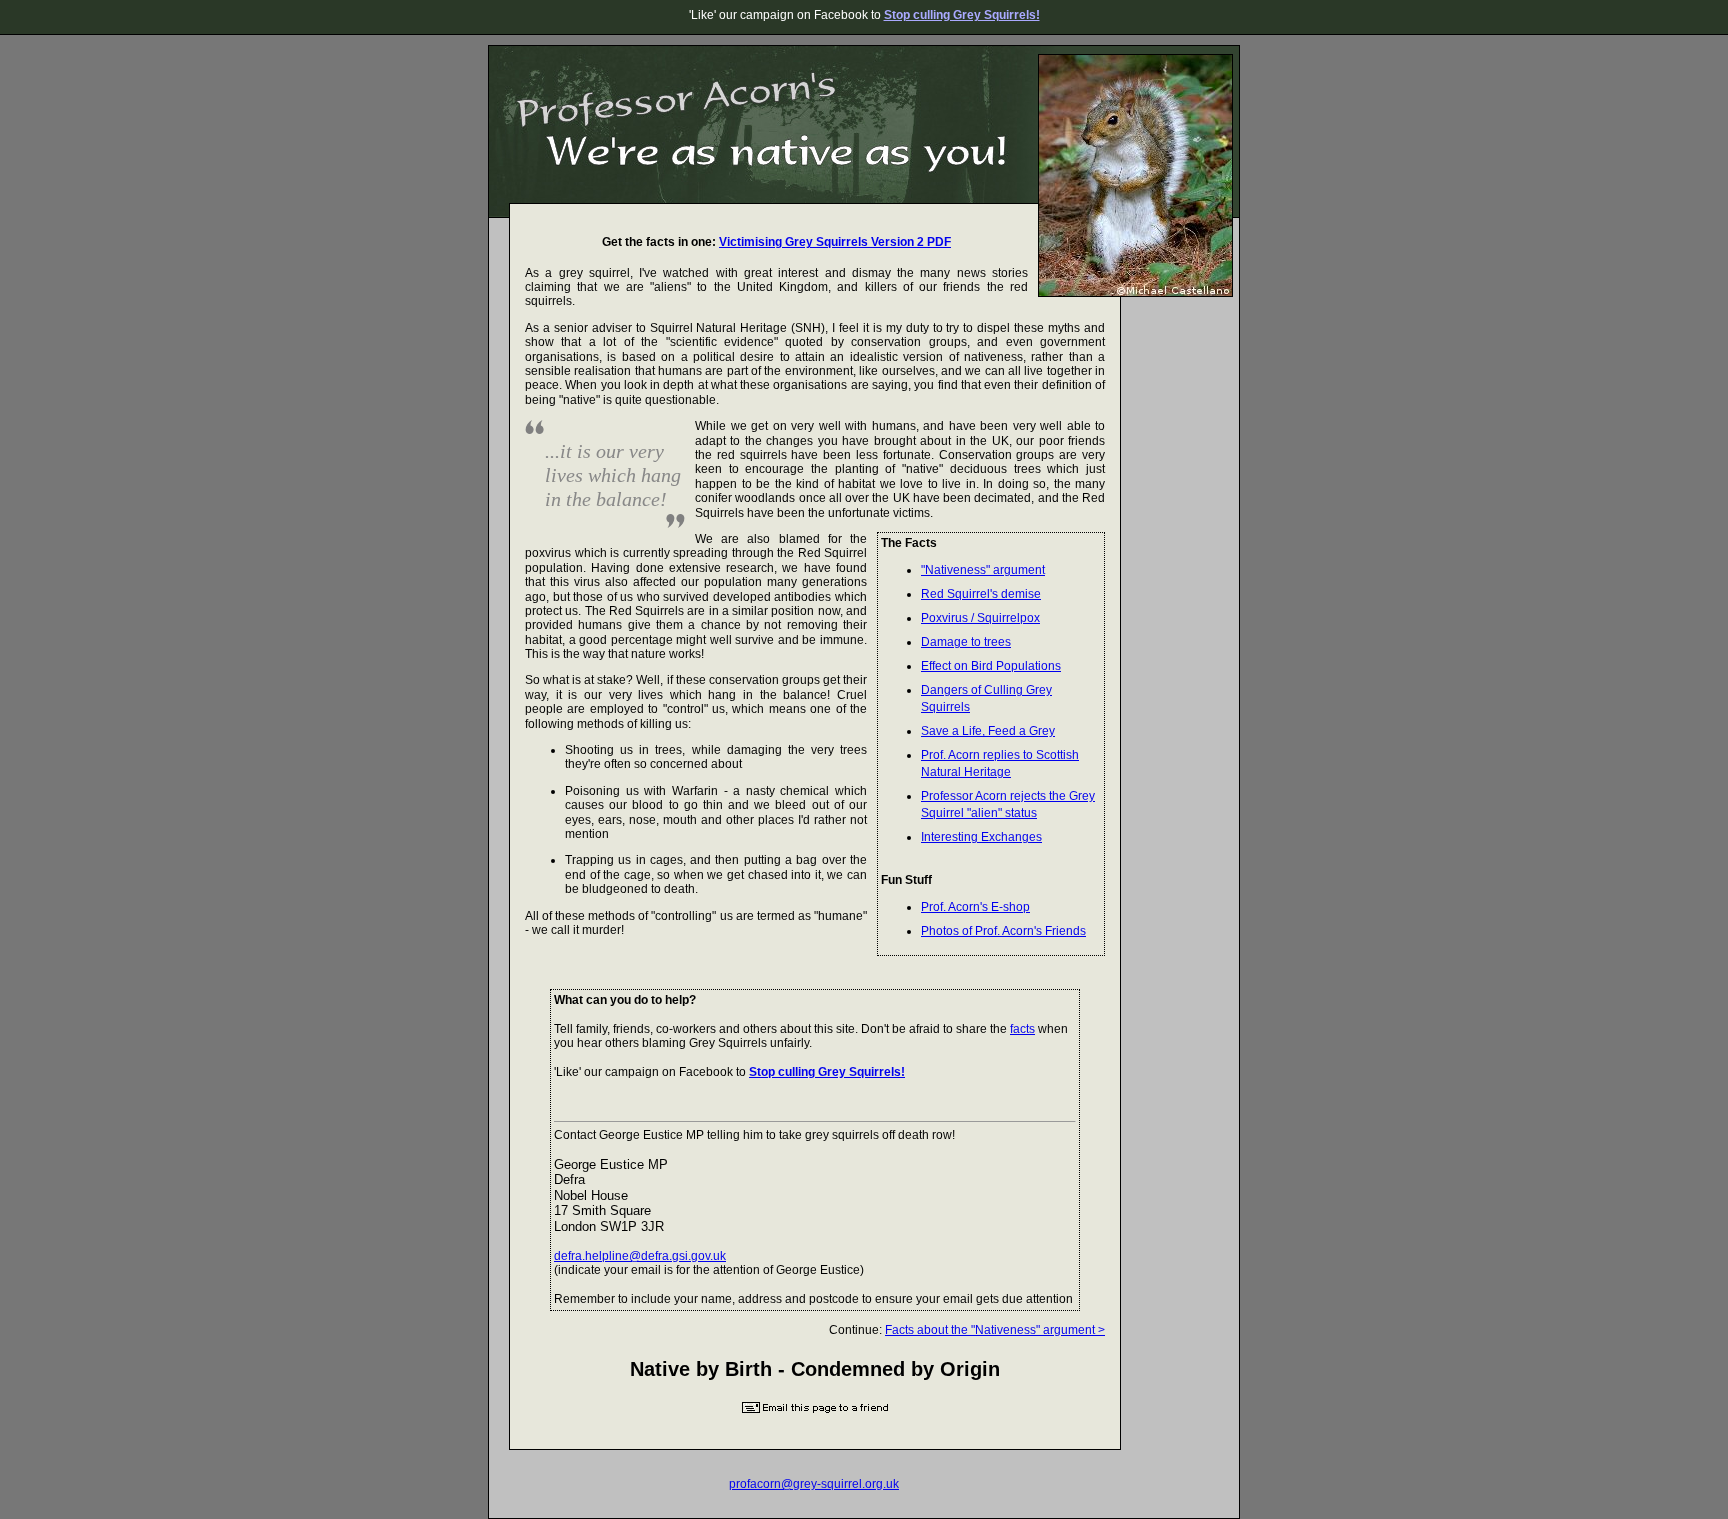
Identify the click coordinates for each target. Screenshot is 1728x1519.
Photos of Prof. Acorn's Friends (1003, 931)
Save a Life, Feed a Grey (988, 731)
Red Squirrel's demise (981, 594)
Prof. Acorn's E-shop (975, 907)
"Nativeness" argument (983, 570)
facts (1022, 1029)
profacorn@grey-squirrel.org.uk (814, 1484)
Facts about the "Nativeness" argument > (995, 1330)
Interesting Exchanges (981, 837)
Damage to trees (966, 642)
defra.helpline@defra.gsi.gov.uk (640, 1256)
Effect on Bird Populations (991, 666)
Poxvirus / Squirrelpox (980, 618)
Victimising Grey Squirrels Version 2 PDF (835, 242)
